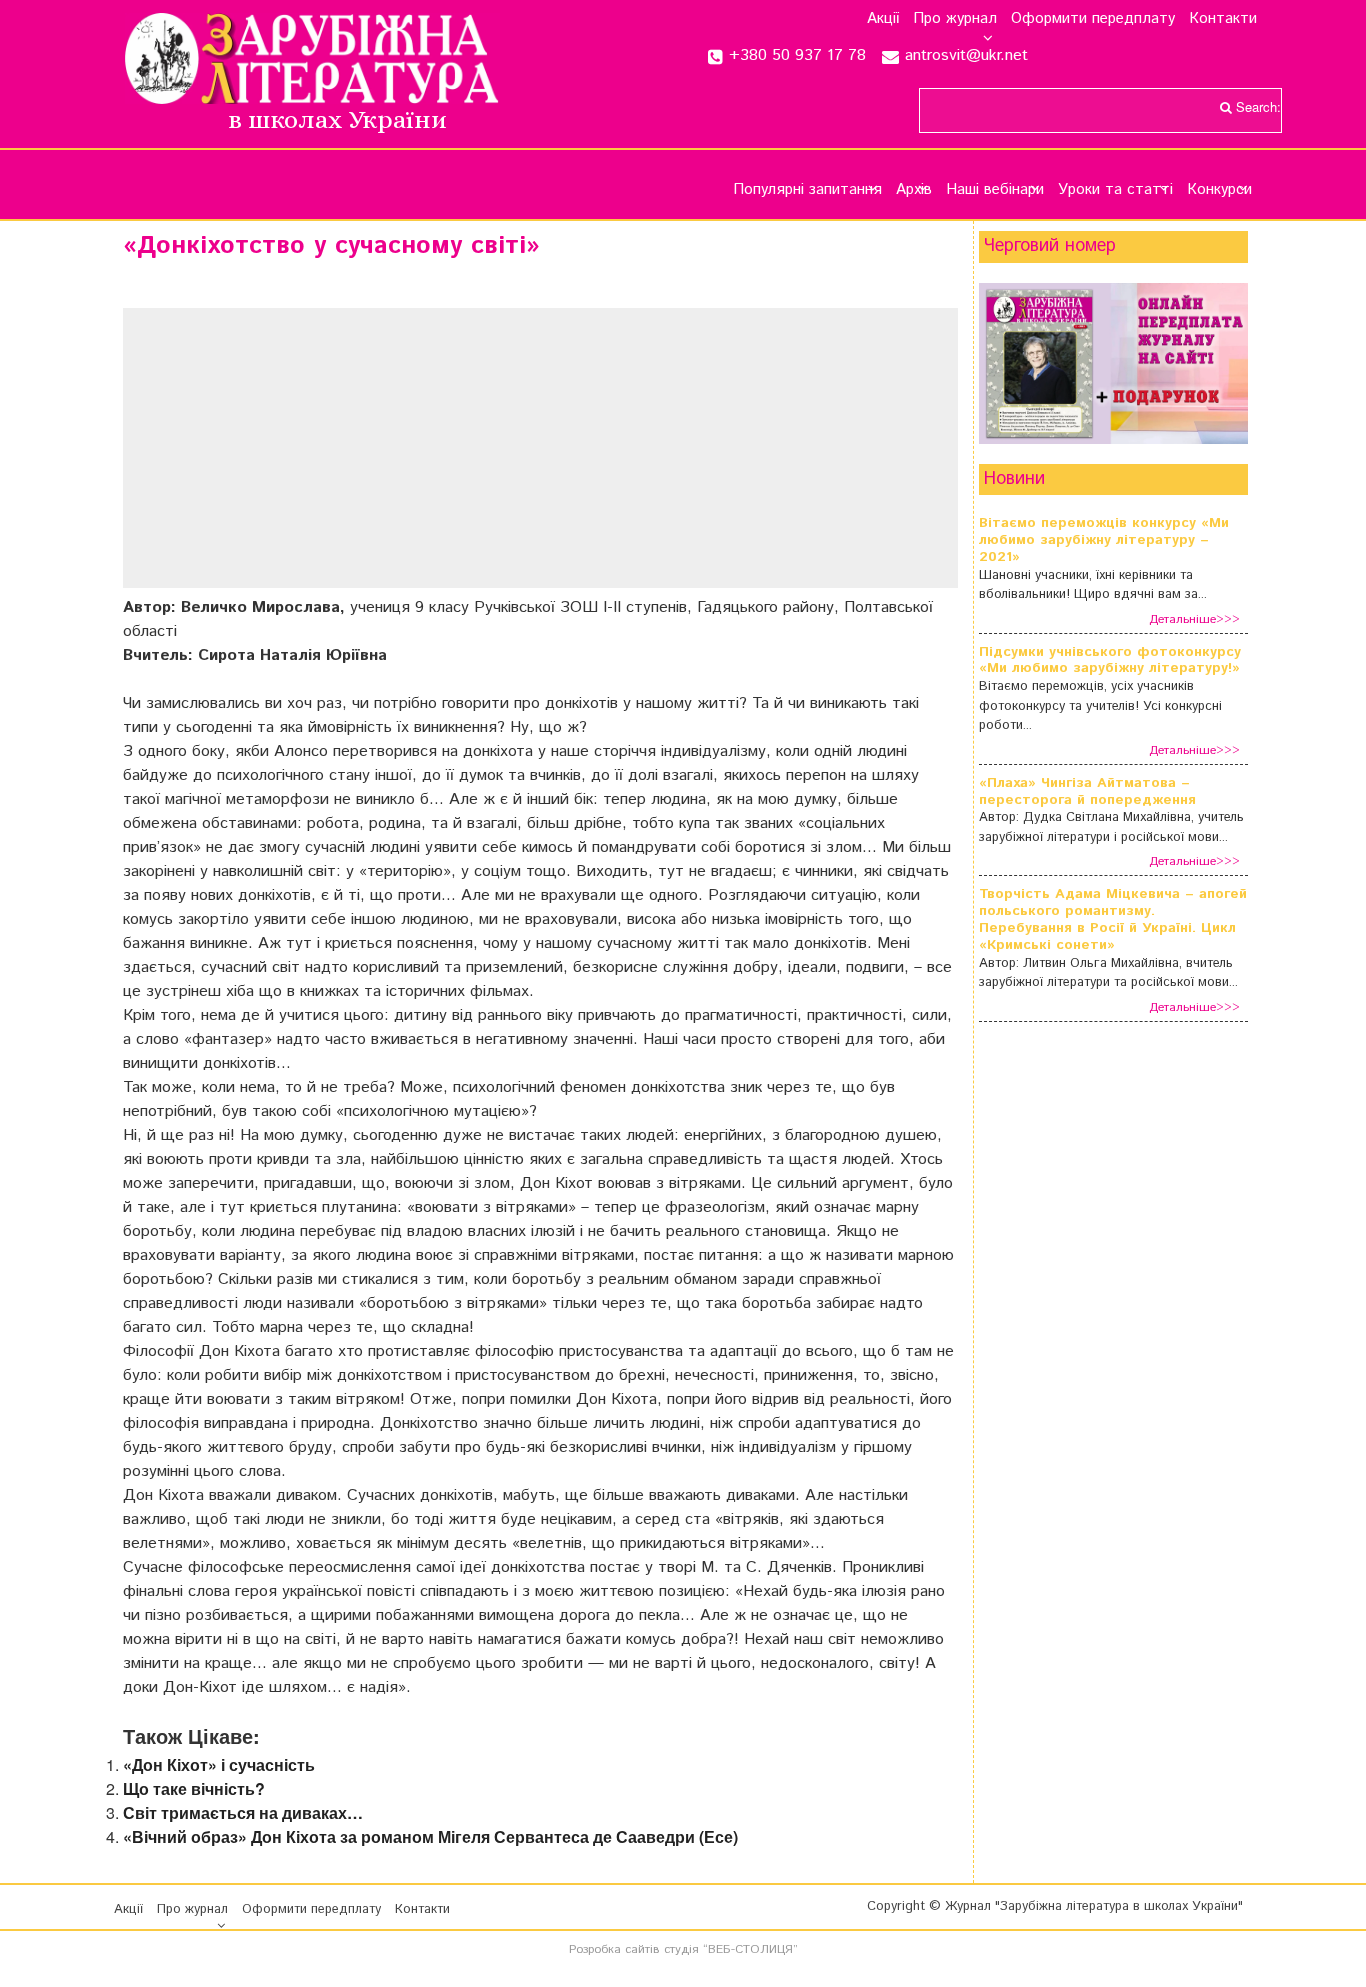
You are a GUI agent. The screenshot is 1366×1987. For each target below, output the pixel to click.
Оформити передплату (1093, 19)
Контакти (1223, 19)
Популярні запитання (807, 189)
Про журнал (955, 19)
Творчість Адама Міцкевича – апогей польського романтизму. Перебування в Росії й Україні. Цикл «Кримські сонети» (1113, 919)
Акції (883, 19)
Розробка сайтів (614, 1949)
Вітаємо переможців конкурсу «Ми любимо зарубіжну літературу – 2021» (1104, 540)
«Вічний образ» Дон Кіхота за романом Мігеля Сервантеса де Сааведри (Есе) (430, 1836)
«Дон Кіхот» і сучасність (219, 1764)
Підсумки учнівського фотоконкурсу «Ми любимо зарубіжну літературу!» (1110, 661)
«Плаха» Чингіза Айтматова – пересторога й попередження (1087, 792)
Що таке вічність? (194, 1788)
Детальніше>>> (1194, 619)
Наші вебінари (995, 189)
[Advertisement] (540, 448)
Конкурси (1219, 189)
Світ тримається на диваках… (243, 1812)
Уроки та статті (1115, 189)
